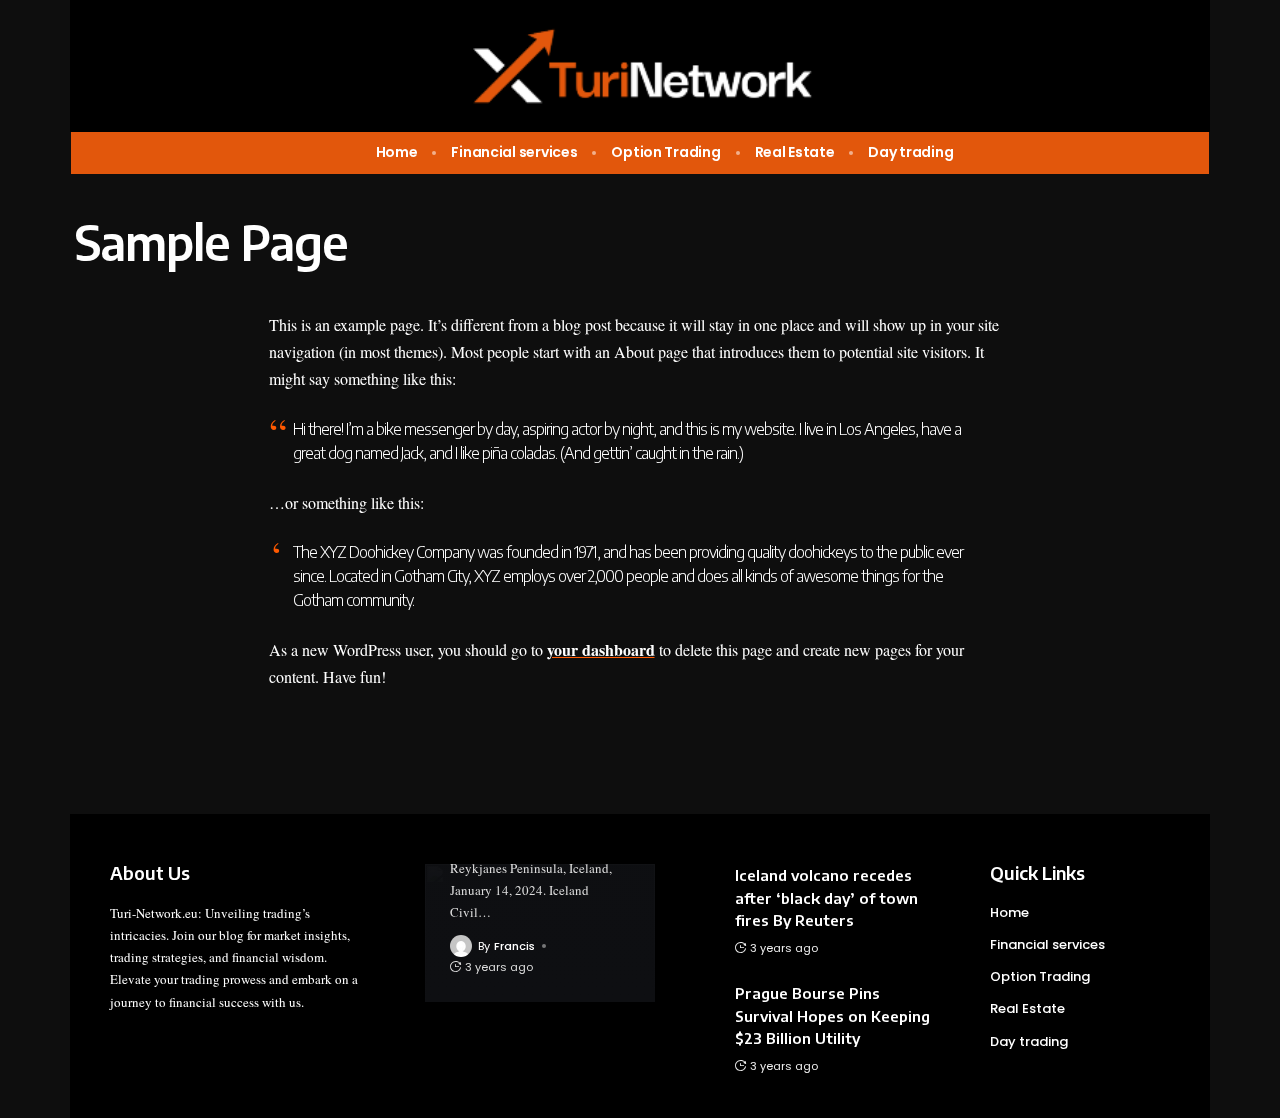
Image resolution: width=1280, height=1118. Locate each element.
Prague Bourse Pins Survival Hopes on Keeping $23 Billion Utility (832, 1015)
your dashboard (601, 649)
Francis (514, 946)
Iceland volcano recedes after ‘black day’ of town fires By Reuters (826, 897)
